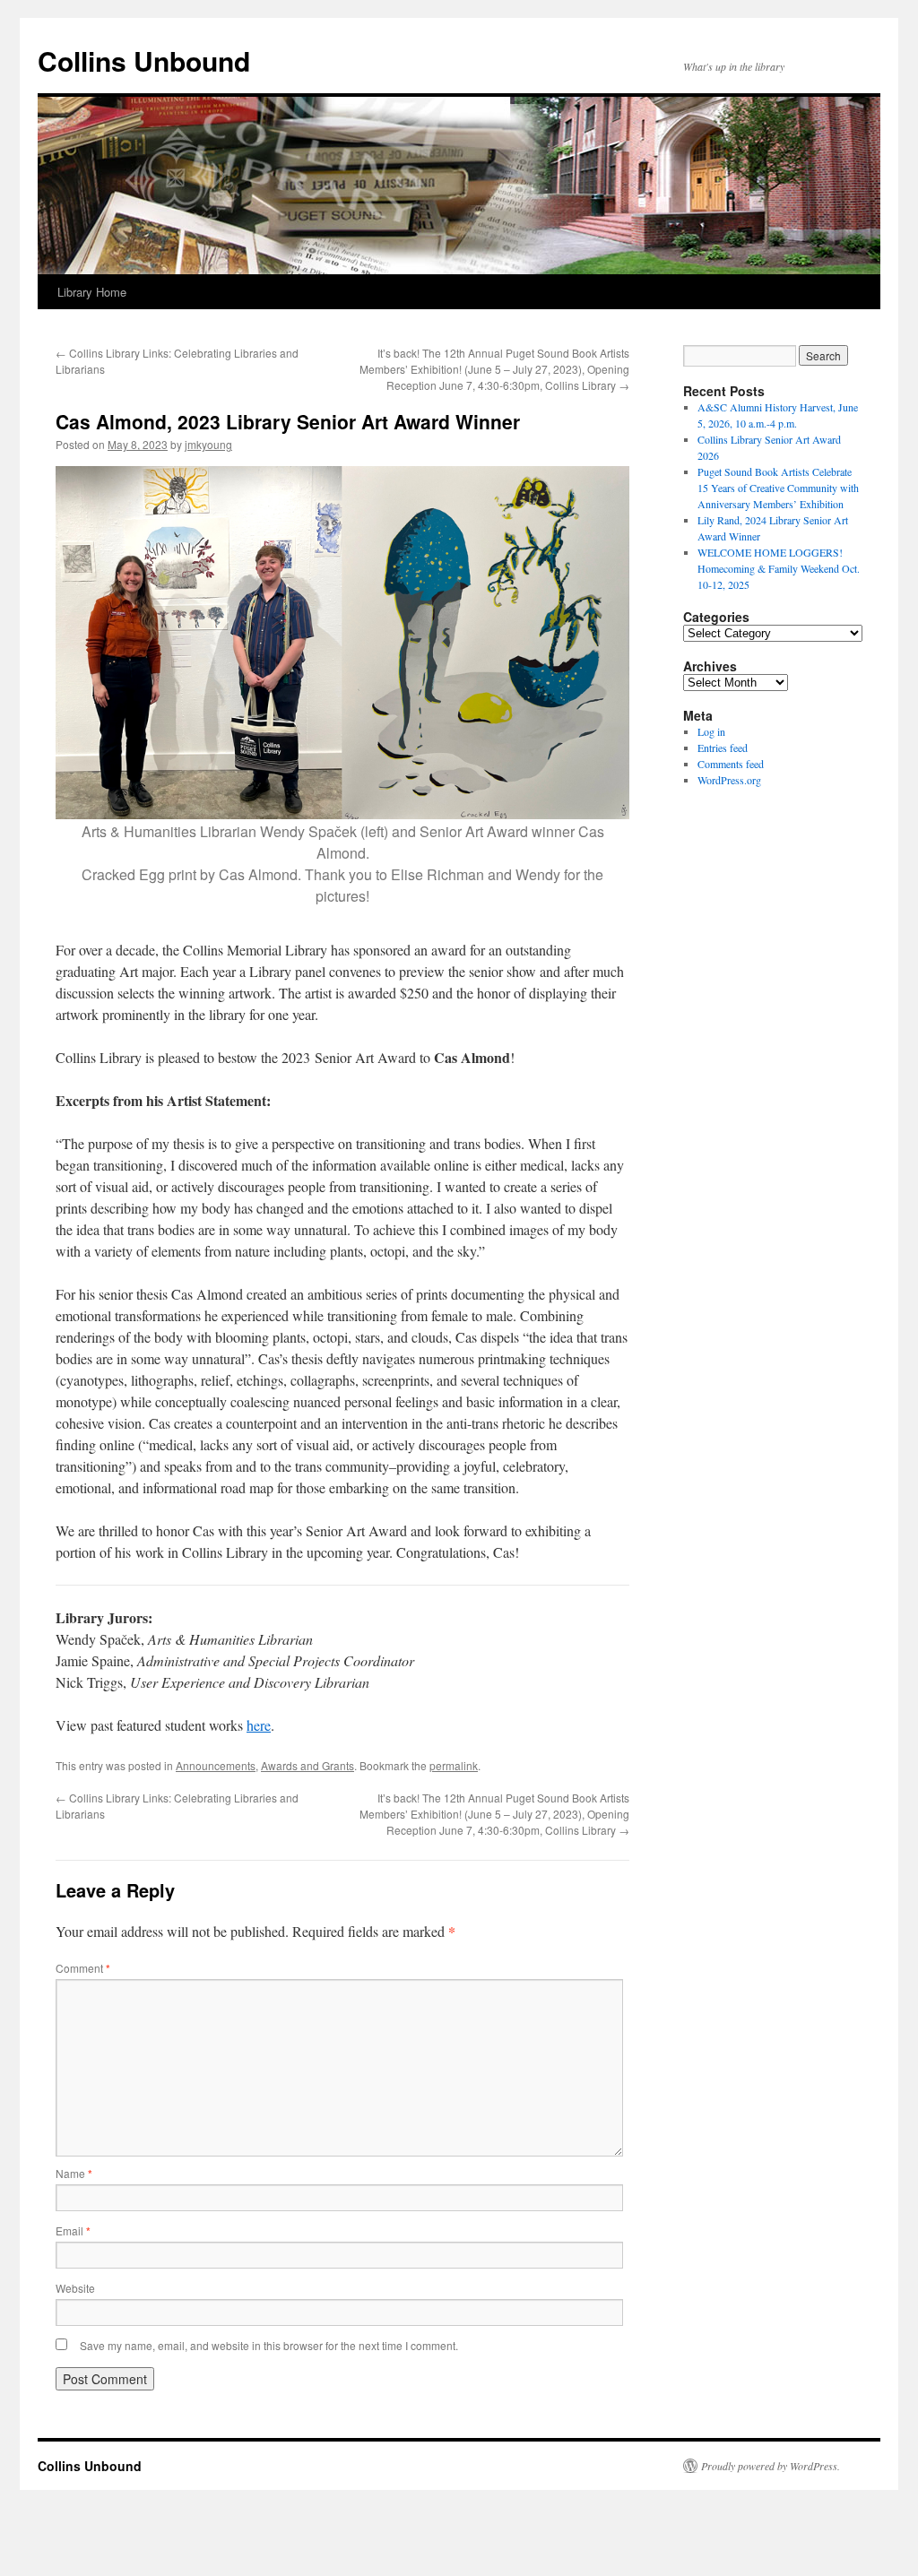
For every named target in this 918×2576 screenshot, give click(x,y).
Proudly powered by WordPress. (771, 2466)
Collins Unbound (144, 61)
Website (75, 2288)
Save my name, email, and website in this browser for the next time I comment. (269, 2345)
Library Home (92, 292)
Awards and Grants (307, 1765)
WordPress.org (729, 780)
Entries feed (723, 748)
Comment (83, 1968)
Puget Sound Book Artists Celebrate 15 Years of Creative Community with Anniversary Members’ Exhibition (778, 488)
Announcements (216, 1765)
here (259, 1725)
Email (73, 2230)
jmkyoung (208, 444)
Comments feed (731, 764)
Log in (711, 731)
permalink (454, 1765)
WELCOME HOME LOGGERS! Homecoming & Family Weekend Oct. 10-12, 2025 (779, 568)
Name (74, 2173)
